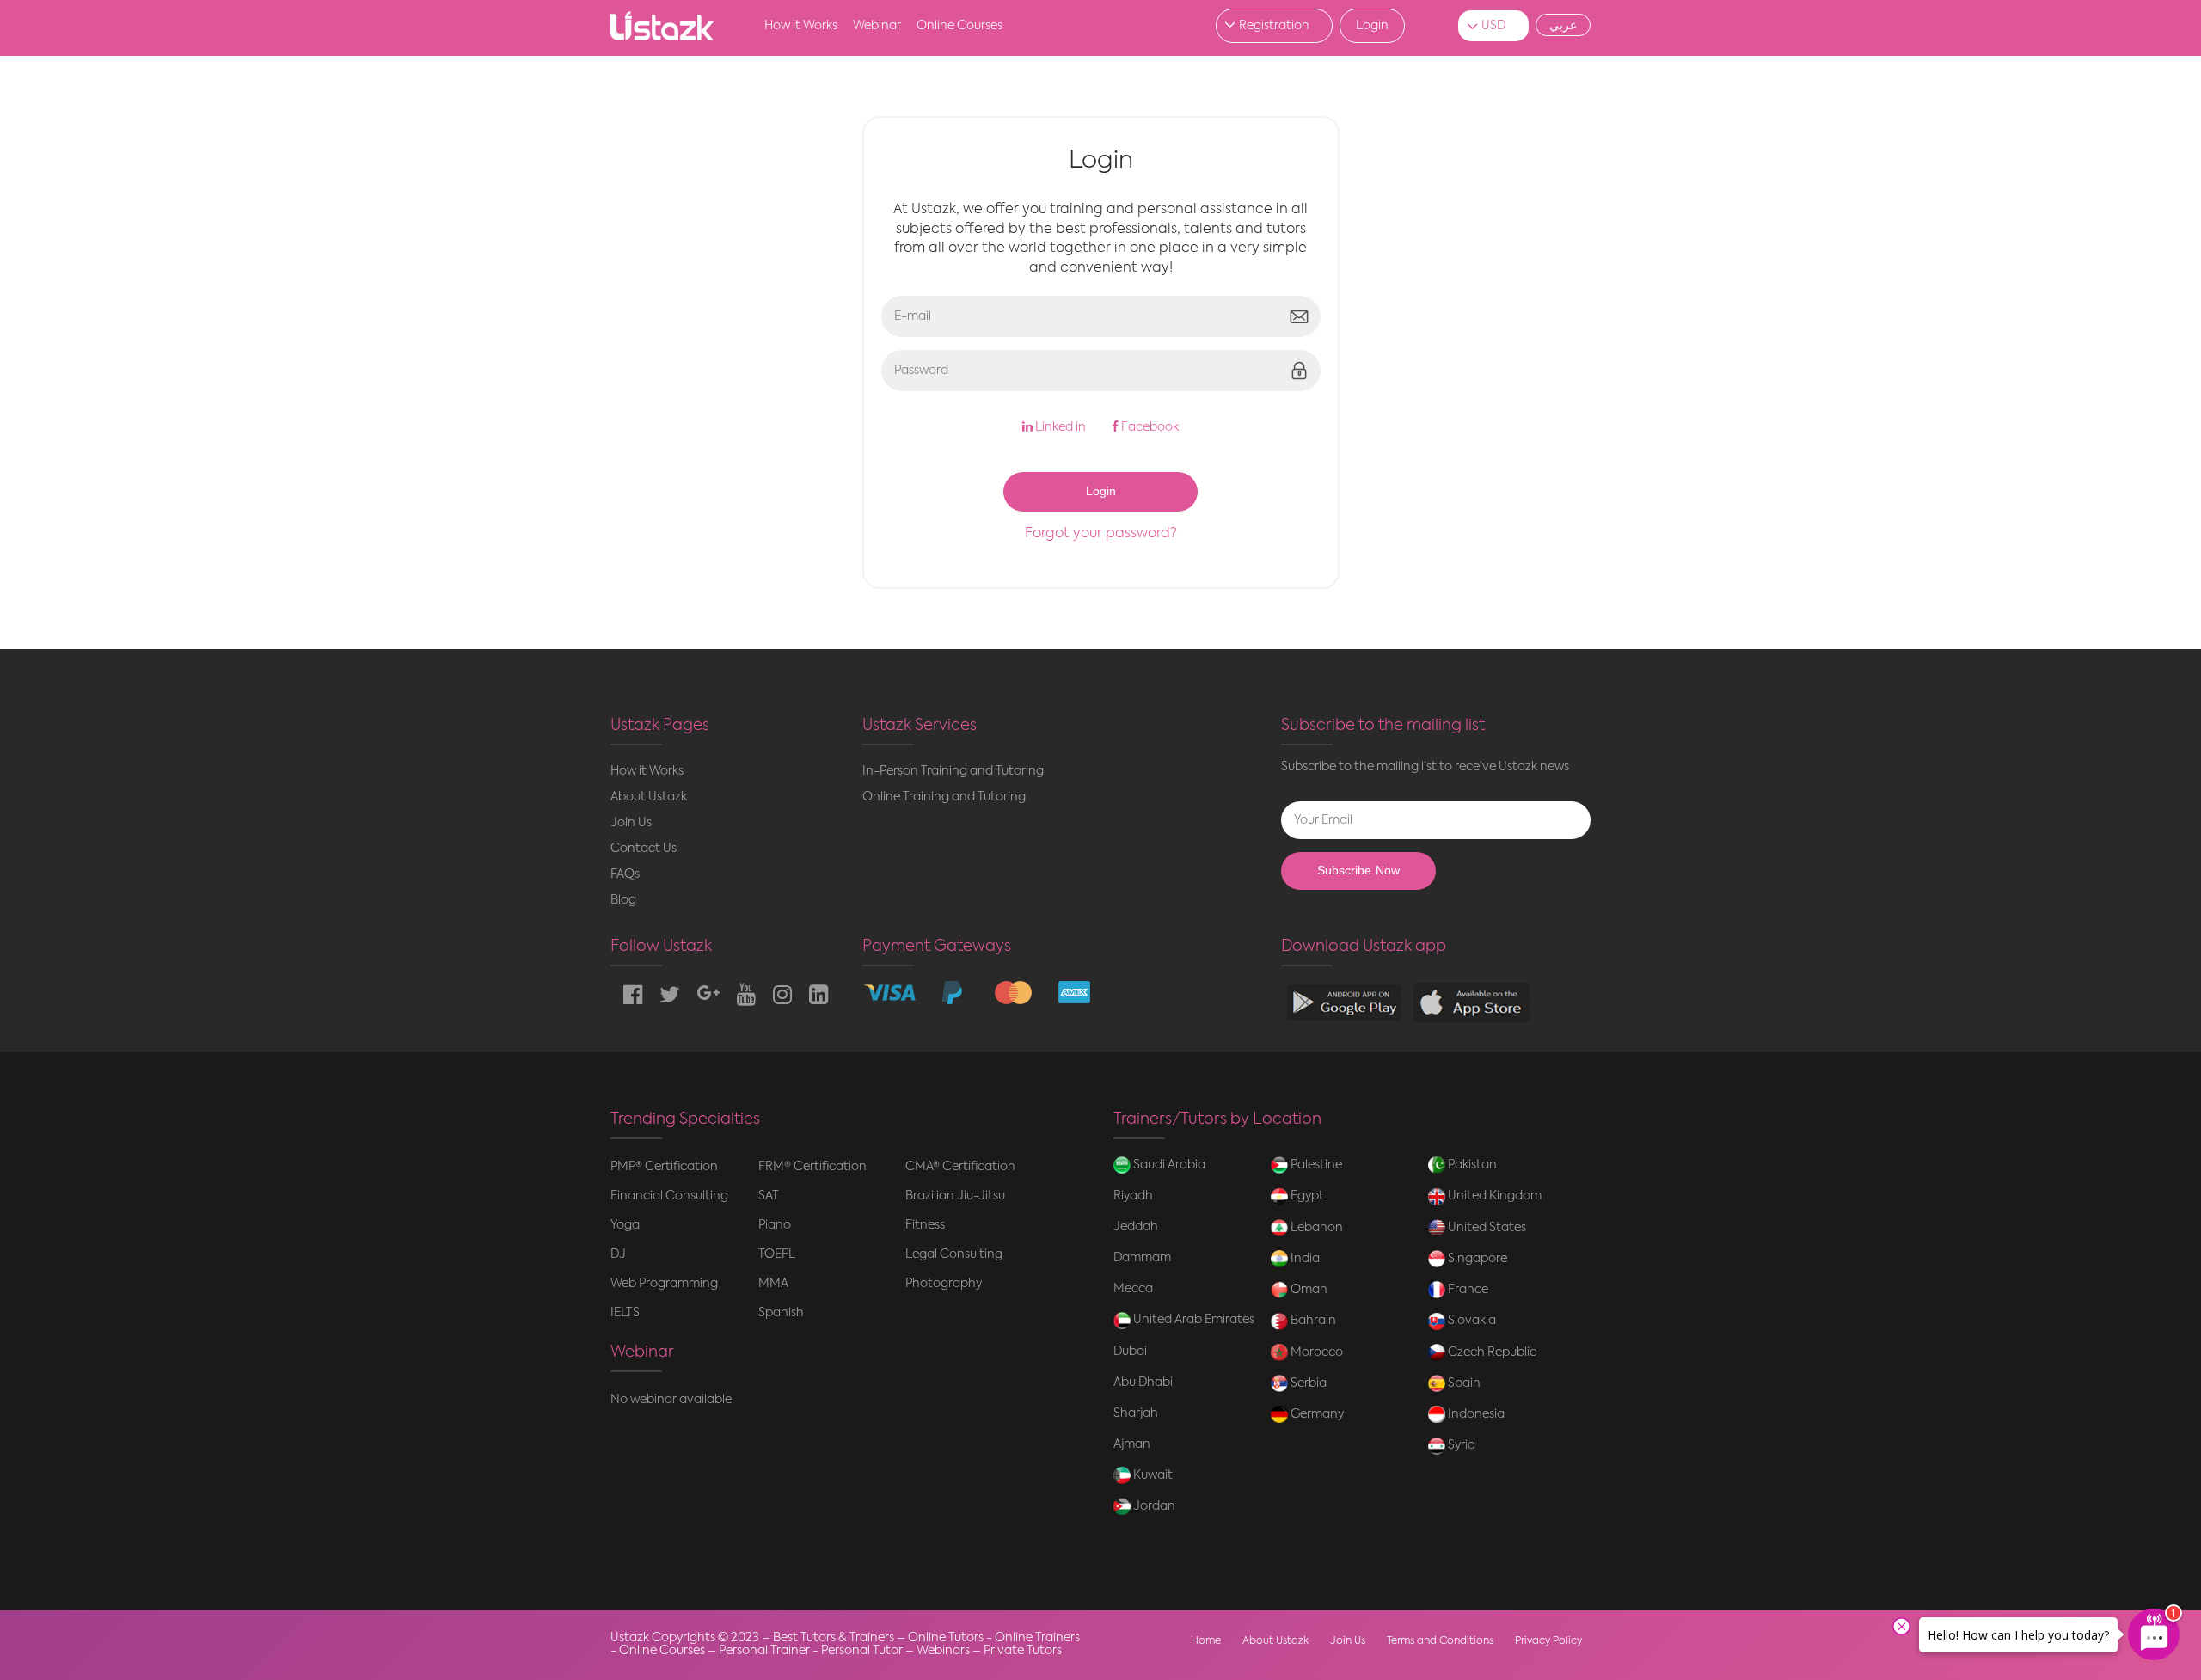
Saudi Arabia (1168, 1165)
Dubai (1130, 1352)
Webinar (877, 26)
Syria (1460, 1445)
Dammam (1142, 1258)
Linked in (1059, 427)
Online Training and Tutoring (944, 797)
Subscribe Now (1358, 871)
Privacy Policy (1548, 1641)
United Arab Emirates (1192, 1320)
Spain (1463, 1383)
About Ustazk (649, 797)
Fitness (925, 1225)
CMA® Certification (960, 1167)
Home (1206, 1641)
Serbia (1307, 1383)
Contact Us (644, 849)
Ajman (1132, 1444)
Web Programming (664, 1284)
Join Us (631, 823)
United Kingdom (1493, 1196)
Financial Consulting (669, 1196)
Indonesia (1475, 1414)
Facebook (1149, 427)
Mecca (1133, 1289)
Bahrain (1312, 1321)
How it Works (801, 26)
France (1467, 1290)
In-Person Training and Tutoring (953, 771)
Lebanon (1315, 1228)
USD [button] (1493, 26)
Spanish (781, 1313)
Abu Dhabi (1143, 1383)
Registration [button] (1274, 26)
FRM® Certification (812, 1167)
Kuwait (1152, 1475)
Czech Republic (1491, 1352)
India (1304, 1259)
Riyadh (1133, 1196)
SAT (769, 1196)
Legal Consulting (954, 1254)
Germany (1316, 1414)
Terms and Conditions (1440, 1641)
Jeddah (1136, 1227)
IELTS (625, 1313)
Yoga (625, 1225)
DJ (618, 1254)
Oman (1308, 1290)
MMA (773, 1284)
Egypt (1306, 1196)
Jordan (1153, 1506)
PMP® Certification (664, 1167)
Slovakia (1471, 1321)
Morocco (1315, 1352)
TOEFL (777, 1254)
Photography (944, 1284)
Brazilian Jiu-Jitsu (955, 1196)
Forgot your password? (1101, 534)
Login (1372, 26)
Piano (775, 1225)
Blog (623, 900)
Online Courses (959, 26)
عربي (1563, 25)
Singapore (1476, 1259)
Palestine (1315, 1165)
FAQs (625, 874)
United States (1486, 1228)
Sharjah (1136, 1413)
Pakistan (1471, 1165)
